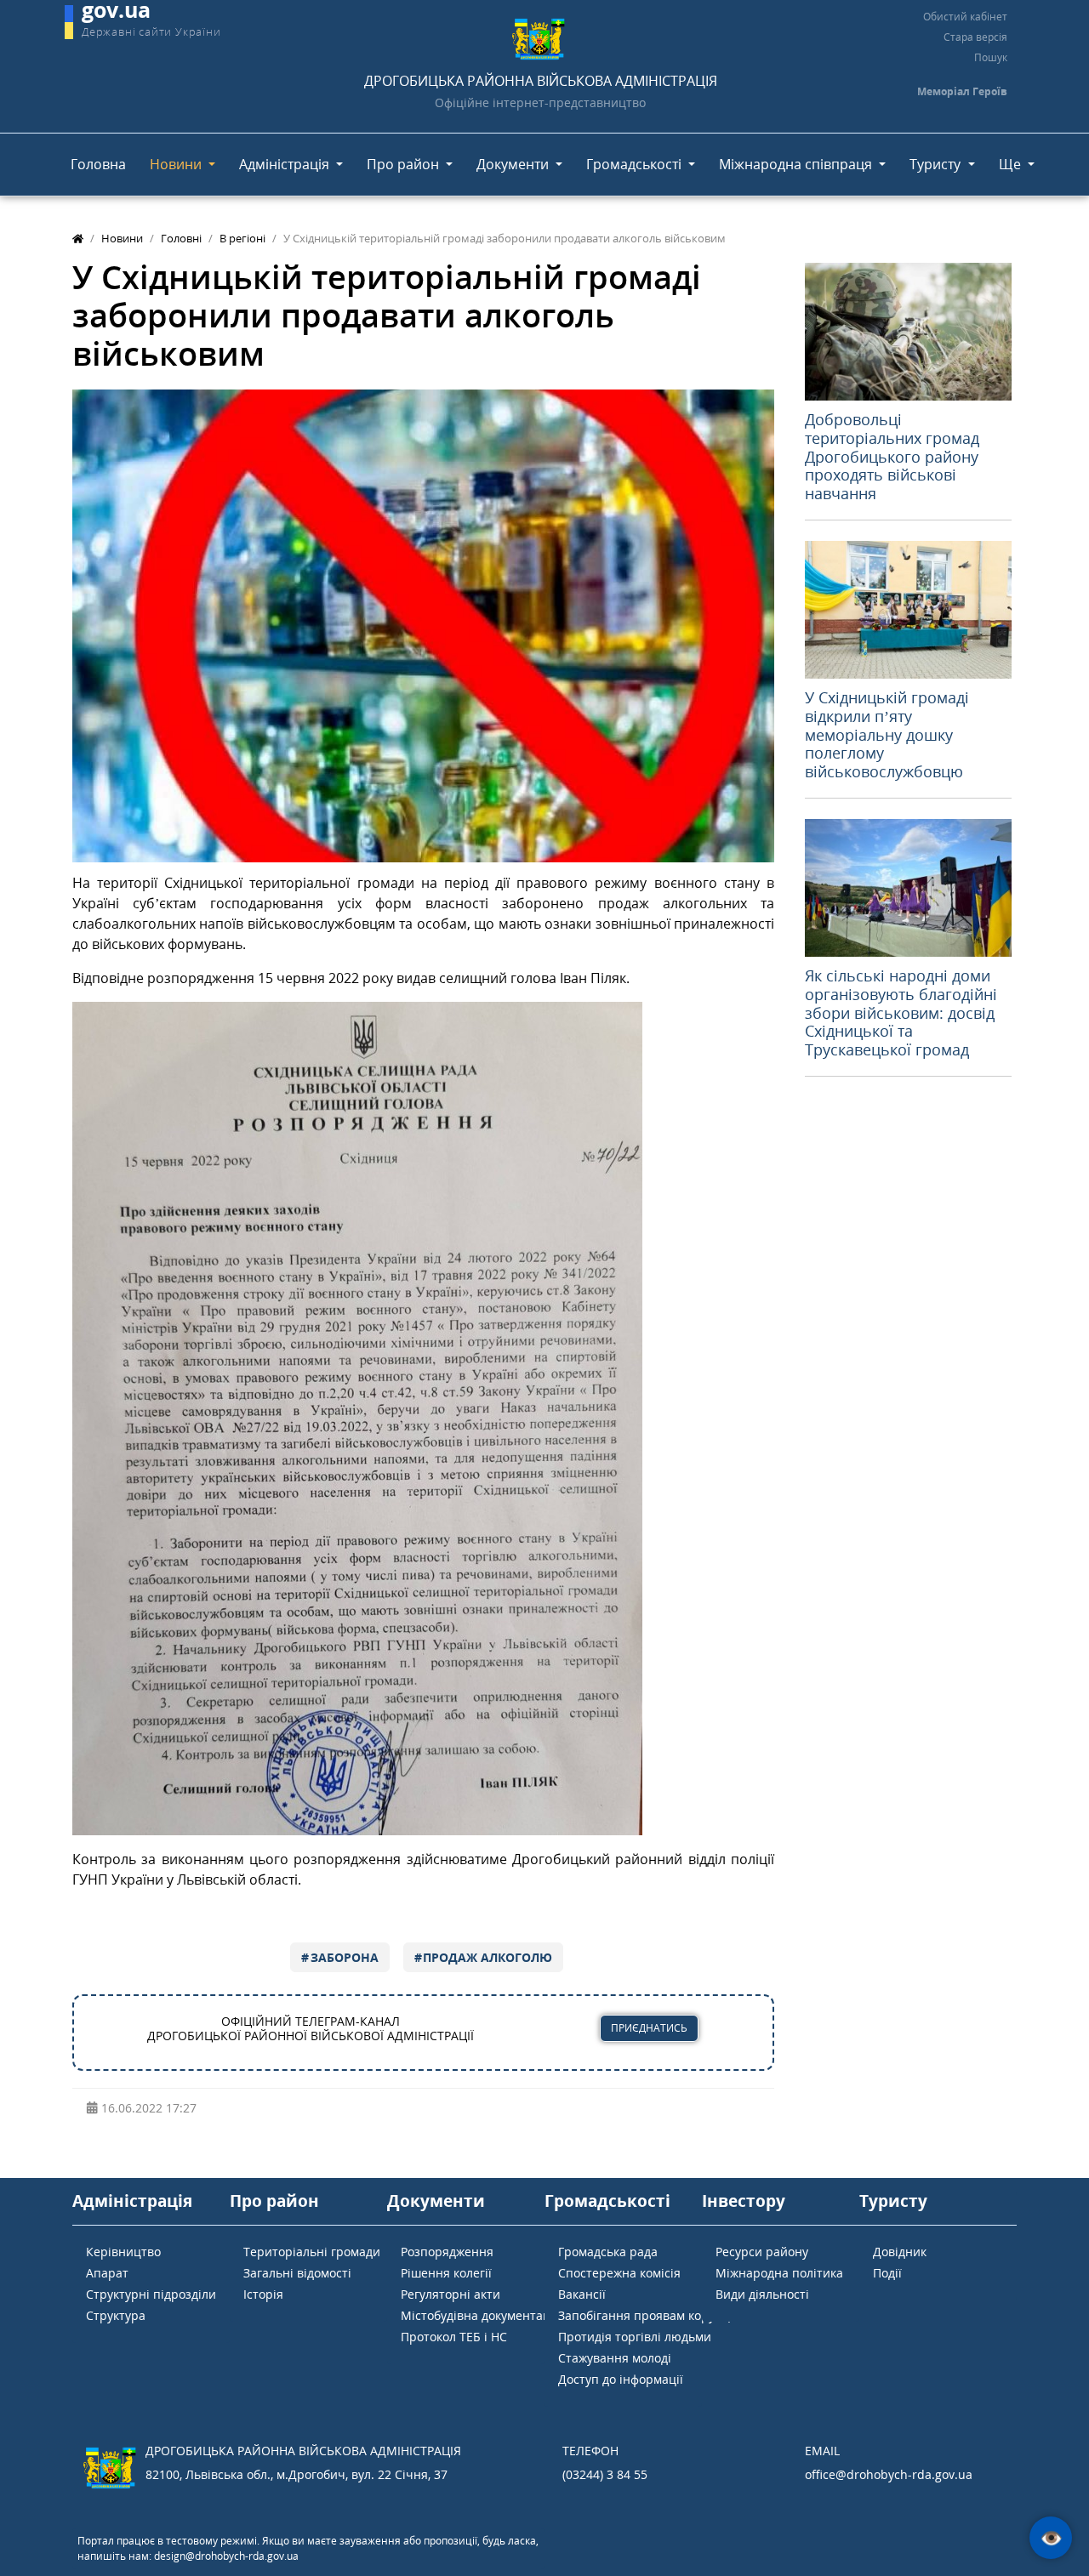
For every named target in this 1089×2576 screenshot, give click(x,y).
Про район (405, 164)
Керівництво (123, 2252)
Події (887, 2273)
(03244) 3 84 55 (605, 2474)
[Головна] (78, 238)
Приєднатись (649, 2028)
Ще (1012, 164)
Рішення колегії (446, 2273)
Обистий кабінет (965, 17)
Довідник (900, 2252)
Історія (263, 2294)
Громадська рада (608, 2252)
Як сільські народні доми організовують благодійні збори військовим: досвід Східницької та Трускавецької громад (901, 1012)
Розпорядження (447, 2252)
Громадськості (636, 164)
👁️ (1051, 2538)
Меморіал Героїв (962, 91)
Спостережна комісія (619, 2273)
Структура (116, 2315)
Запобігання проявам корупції (647, 2315)
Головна (98, 164)
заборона (345, 1957)
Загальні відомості (297, 2273)
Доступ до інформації (621, 2379)
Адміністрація (286, 164)
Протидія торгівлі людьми (635, 2337)
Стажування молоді (615, 2358)
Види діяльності (762, 2294)
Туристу (937, 164)
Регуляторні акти (450, 2294)
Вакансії (582, 2294)
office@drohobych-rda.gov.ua (889, 2474)
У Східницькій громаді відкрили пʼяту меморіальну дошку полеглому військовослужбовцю (887, 734)
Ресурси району (762, 2252)
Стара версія (975, 37)
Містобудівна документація (481, 2315)
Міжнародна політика (779, 2273)
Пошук (991, 57)
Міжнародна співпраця (797, 164)
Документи (514, 164)
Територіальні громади (312, 2252)
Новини (177, 164)
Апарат (107, 2273)
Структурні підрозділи (151, 2294)
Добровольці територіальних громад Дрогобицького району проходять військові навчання (892, 456)
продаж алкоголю (487, 1957)
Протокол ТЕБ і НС (454, 2337)
